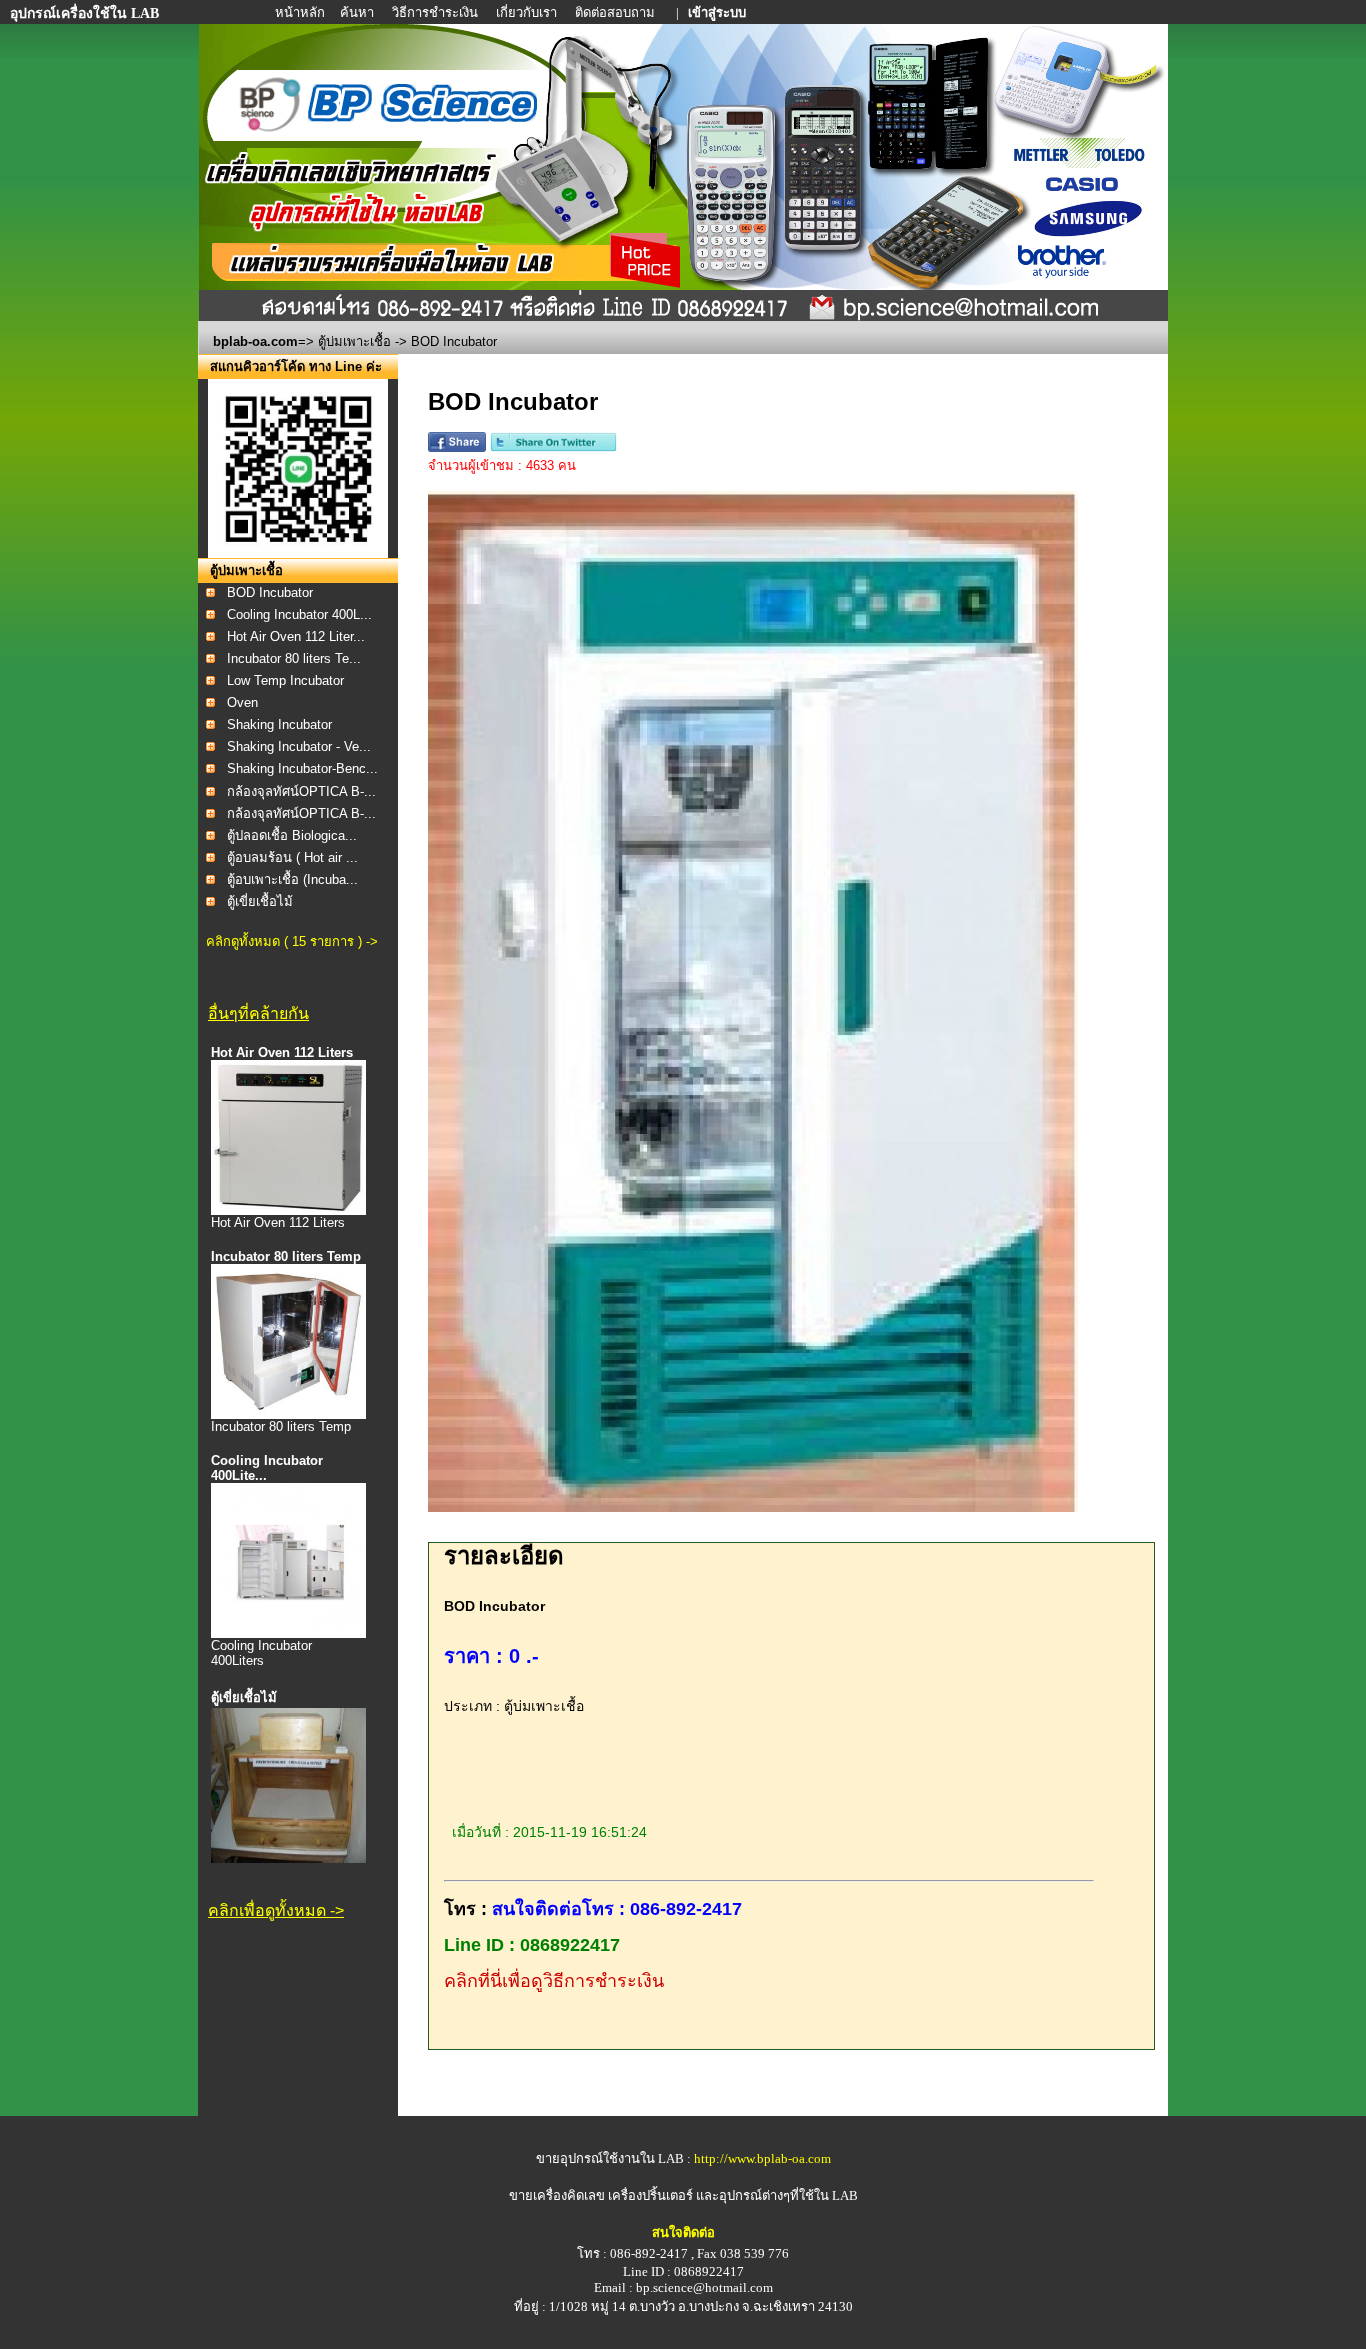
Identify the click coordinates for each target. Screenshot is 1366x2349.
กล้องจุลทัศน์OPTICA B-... (301, 791)
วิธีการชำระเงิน (436, 12)
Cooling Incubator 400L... (299, 614)
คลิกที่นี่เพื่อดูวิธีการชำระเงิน (554, 1981)
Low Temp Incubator (285, 680)
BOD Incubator (270, 592)
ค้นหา (357, 12)
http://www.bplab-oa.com (762, 2158)
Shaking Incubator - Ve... (299, 746)
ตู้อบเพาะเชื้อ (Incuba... (292, 879)
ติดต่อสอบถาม (616, 12)
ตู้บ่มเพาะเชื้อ (354, 341)
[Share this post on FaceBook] (457, 447)
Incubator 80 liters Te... (294, 658)
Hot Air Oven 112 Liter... (296, 636)
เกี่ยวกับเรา (528, 12)
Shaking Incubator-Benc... (302, 768)
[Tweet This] (553, 447)
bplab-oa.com (255, 341)
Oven (242, 702)
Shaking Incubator (279, 724)
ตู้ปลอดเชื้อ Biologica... (292, 835)
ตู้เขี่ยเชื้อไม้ (260, 901)
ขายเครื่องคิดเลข (557, 2195)
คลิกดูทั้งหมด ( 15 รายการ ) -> (292, 941)
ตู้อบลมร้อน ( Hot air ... (292, 857)
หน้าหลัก (301, 12)
